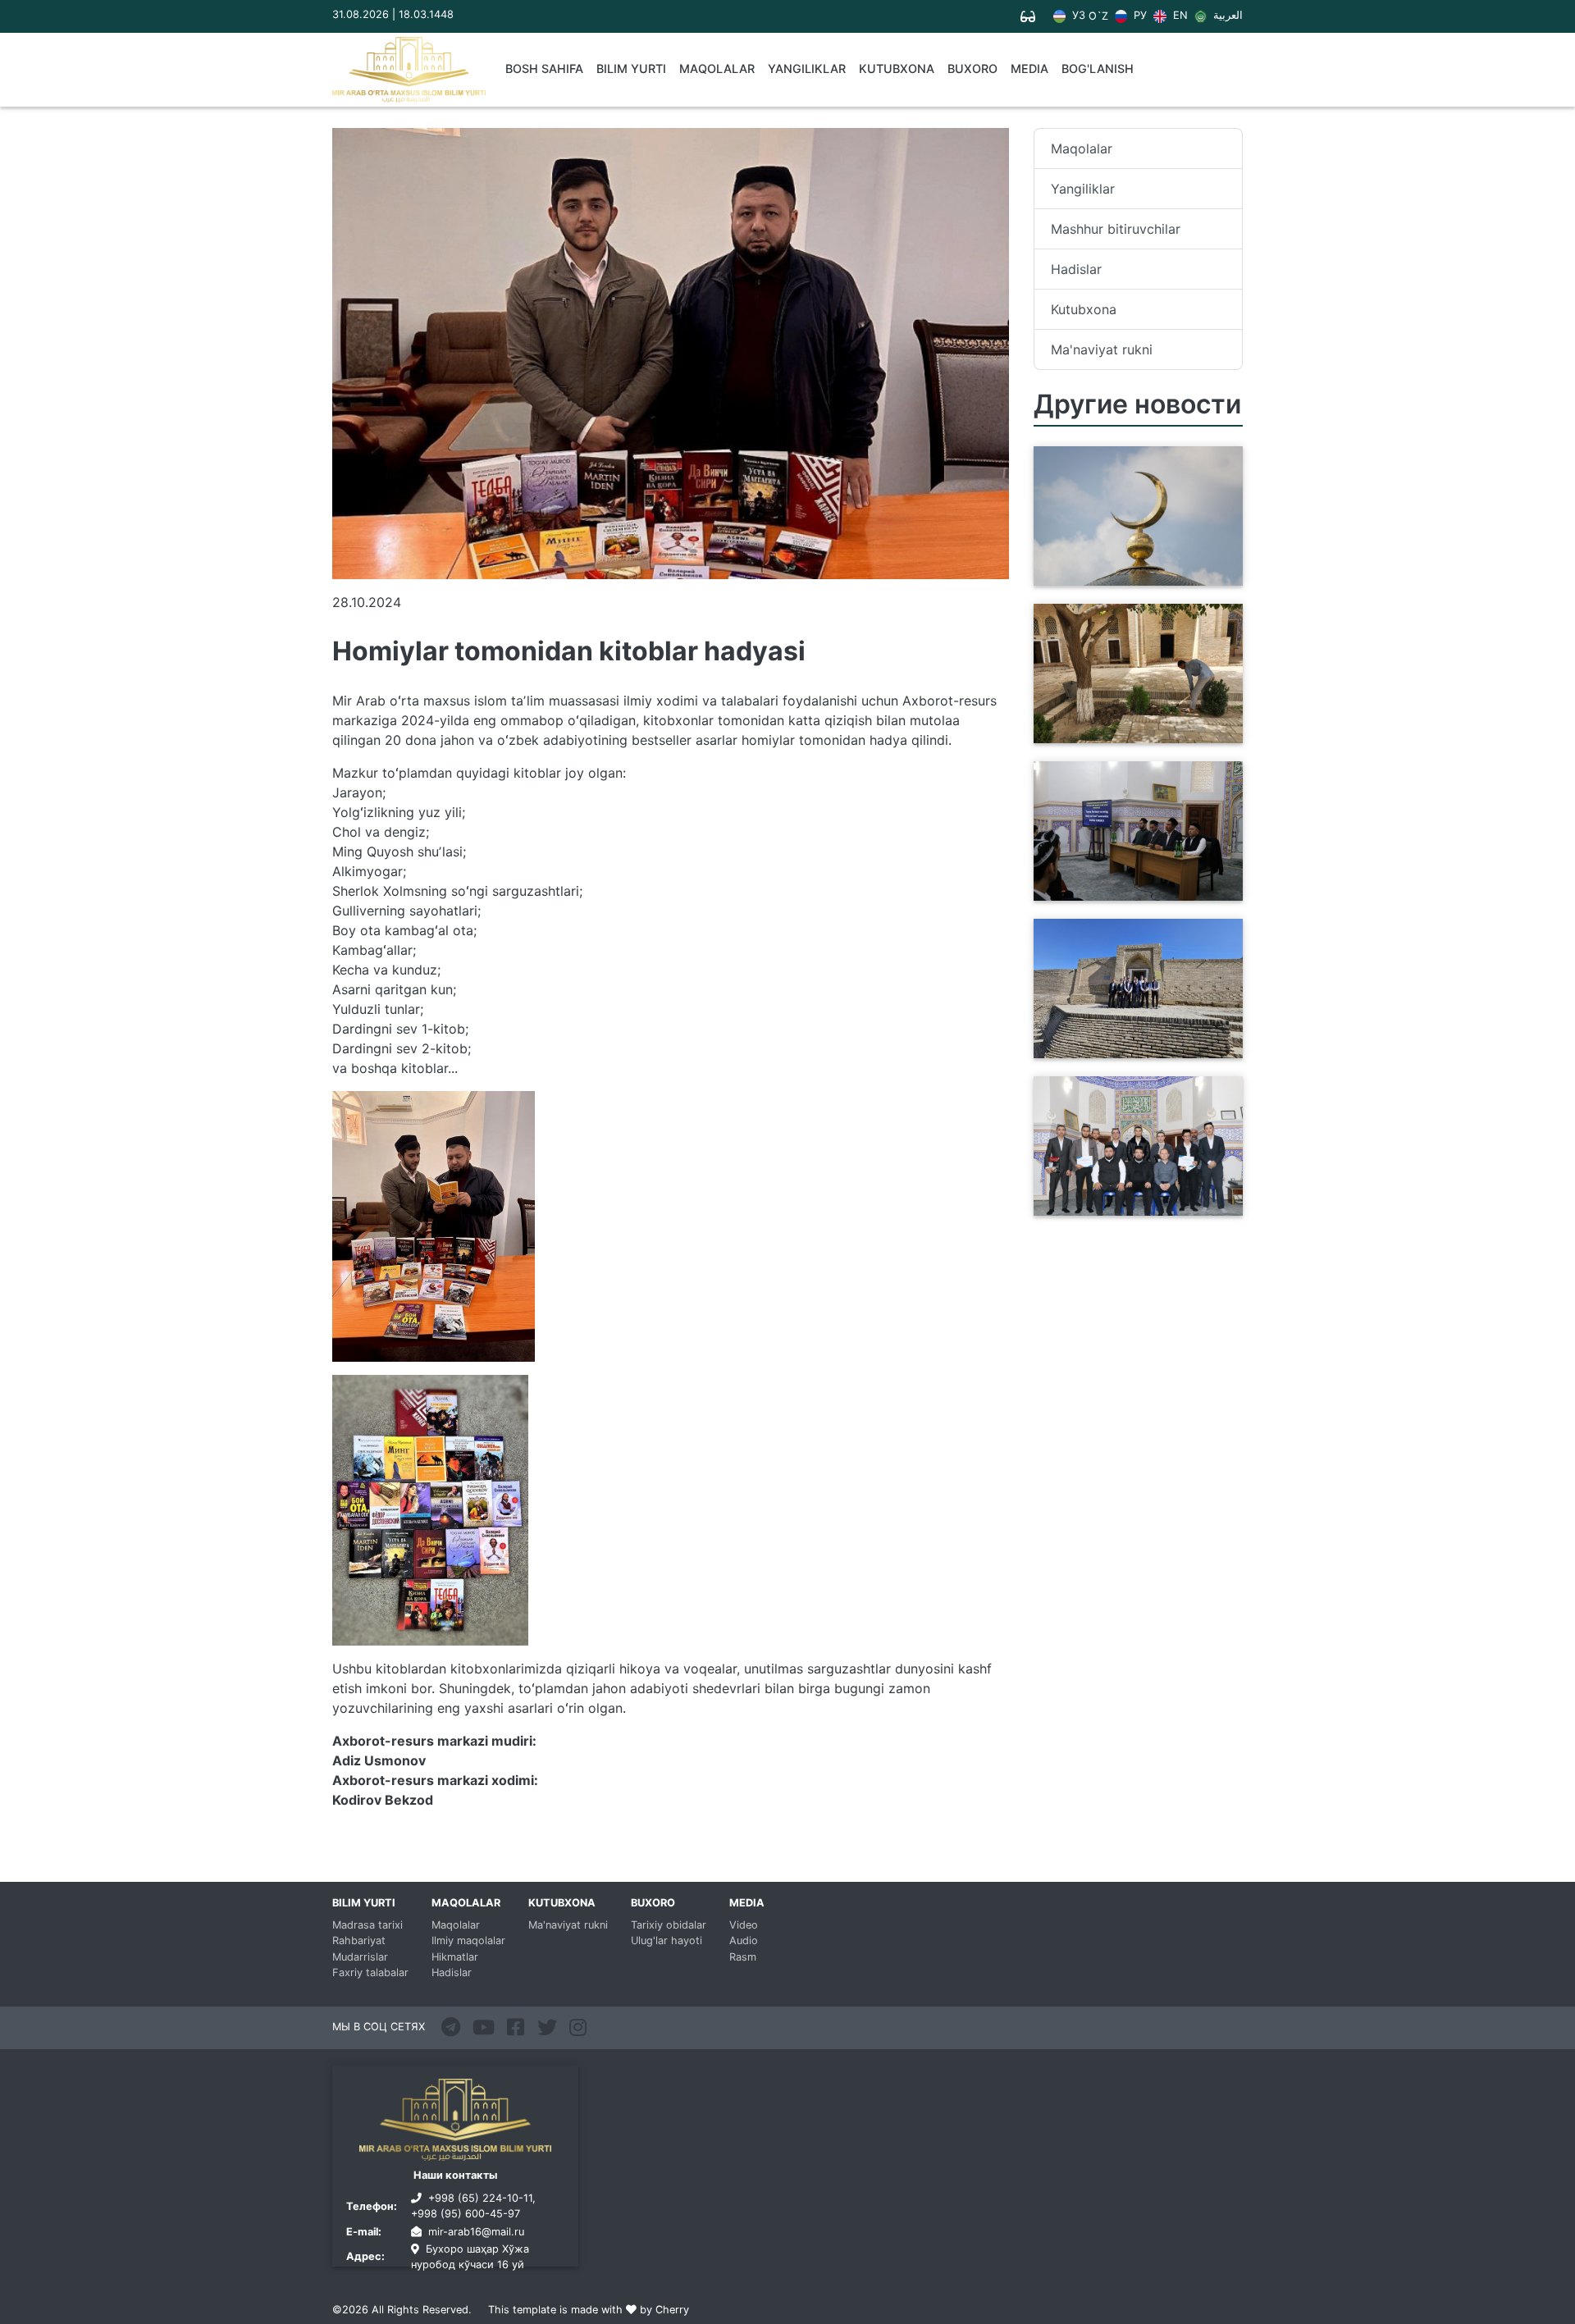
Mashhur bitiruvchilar (1116, 229)
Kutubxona (1084, 309)
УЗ (1077, 16)
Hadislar (1076, 269)
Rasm (743, 1957)
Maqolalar (717, 68)
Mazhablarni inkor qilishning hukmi (1127, 576)
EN (1178, 16)
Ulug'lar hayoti (667, 1940)
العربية (1226, 16)
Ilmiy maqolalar (468, 1940)
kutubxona (897, 68)
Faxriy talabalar (370, 1972)
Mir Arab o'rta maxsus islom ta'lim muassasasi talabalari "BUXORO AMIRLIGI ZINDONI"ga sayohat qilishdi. (1130, 1029)
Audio (744, 1940)
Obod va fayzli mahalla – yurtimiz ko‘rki (1117, 733)
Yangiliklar (807, 68)
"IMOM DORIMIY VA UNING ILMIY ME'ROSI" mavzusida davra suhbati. (1124, 881)
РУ (1139, 16)
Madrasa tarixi (367, 1925)
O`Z (1098, 17)
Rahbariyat (359, 1940)
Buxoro (972, 68)
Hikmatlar (455, 1957)
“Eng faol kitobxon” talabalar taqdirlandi (1130, 1206)
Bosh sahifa (544, 68)
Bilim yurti (631, 68)
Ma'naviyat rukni (1102, 349)
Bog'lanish (1098, 68)
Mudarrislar (360, 1957)
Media (1029, 68)
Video (744, 1925)
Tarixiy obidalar (669, 1925)
